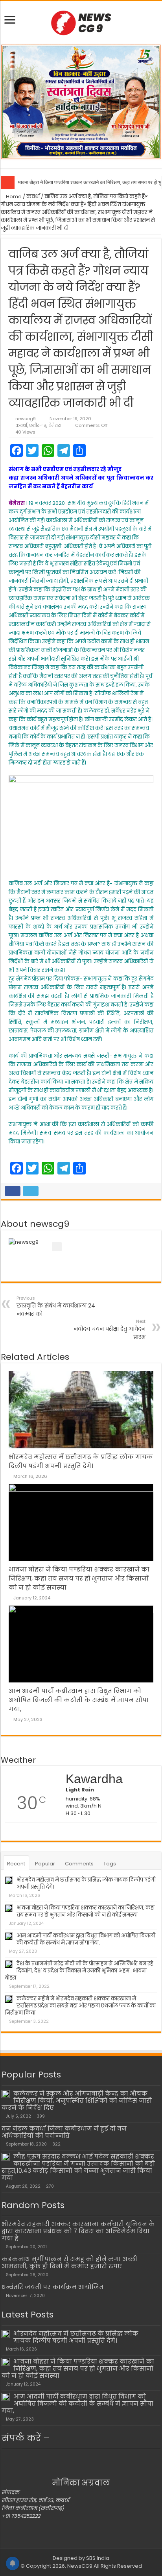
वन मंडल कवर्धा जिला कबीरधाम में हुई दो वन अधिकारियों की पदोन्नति (64, 2132)
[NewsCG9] (81, 22)
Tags (110, 1864)
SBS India (98, 2558)
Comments (79, 1864)
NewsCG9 (79, 2566)
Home (13, 197)
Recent (16, 1864)
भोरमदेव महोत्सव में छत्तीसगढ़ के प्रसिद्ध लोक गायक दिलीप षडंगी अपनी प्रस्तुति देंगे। (86, 1883)
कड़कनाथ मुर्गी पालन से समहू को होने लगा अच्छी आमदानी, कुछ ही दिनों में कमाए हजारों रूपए (69, 2263)
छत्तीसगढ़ (38, 425)
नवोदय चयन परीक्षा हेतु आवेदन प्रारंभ (110, 1330)
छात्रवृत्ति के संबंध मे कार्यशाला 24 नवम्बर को (56, 1306)
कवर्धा (33, 197)
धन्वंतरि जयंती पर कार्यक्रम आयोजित (52, 2287)
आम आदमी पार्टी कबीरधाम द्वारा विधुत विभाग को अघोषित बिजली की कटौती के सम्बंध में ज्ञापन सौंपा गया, (79, 1700)
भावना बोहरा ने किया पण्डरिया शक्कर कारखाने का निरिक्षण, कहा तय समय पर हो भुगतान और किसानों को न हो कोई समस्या (79, 1578)
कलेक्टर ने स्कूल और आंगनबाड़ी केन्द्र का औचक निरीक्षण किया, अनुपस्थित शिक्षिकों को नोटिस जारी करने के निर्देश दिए (77, 2101)
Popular (45, 1864)
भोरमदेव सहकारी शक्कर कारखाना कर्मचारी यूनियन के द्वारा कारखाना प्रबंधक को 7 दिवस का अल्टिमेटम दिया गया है (78, 2231)
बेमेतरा (55, 425)
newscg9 (26, 419)
